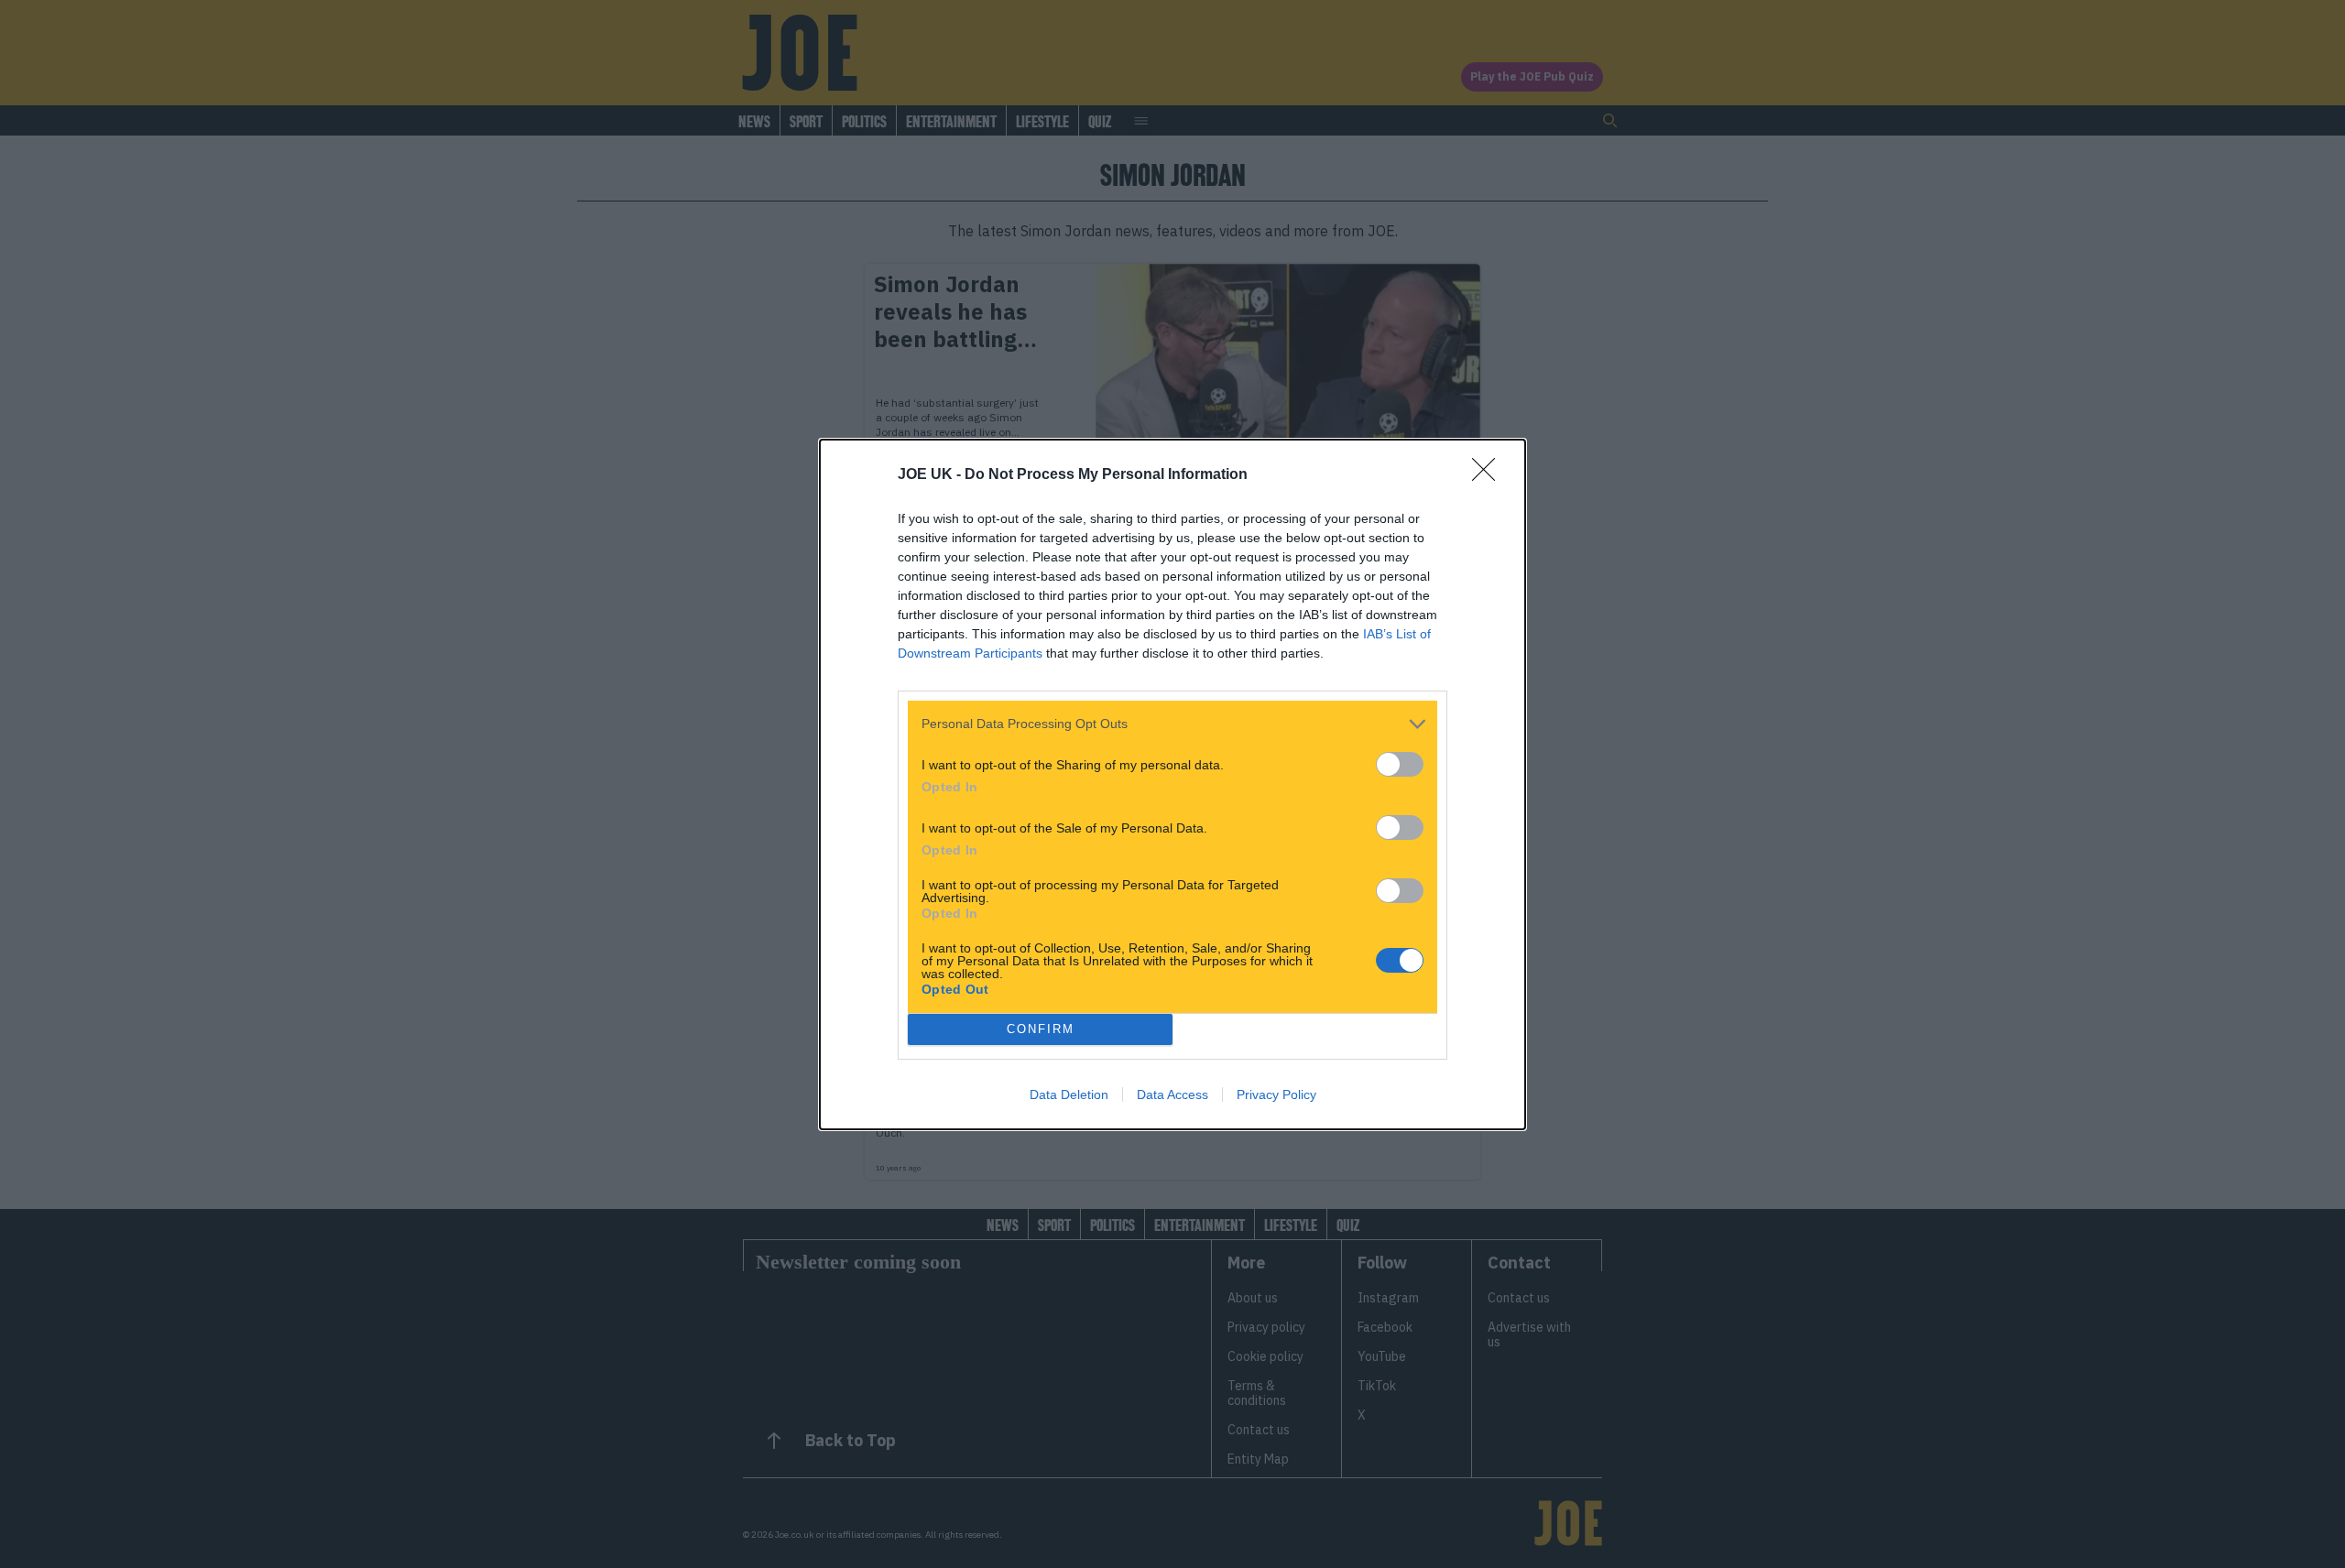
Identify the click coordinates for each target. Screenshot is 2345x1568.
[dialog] (1172, 784)
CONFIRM (1041, 1029)
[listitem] (1172, 724)
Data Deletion (1069, 1094)
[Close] (1489, 475)
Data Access (1172, 1094)
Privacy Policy (1276, 1094)
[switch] (1400, 764)
